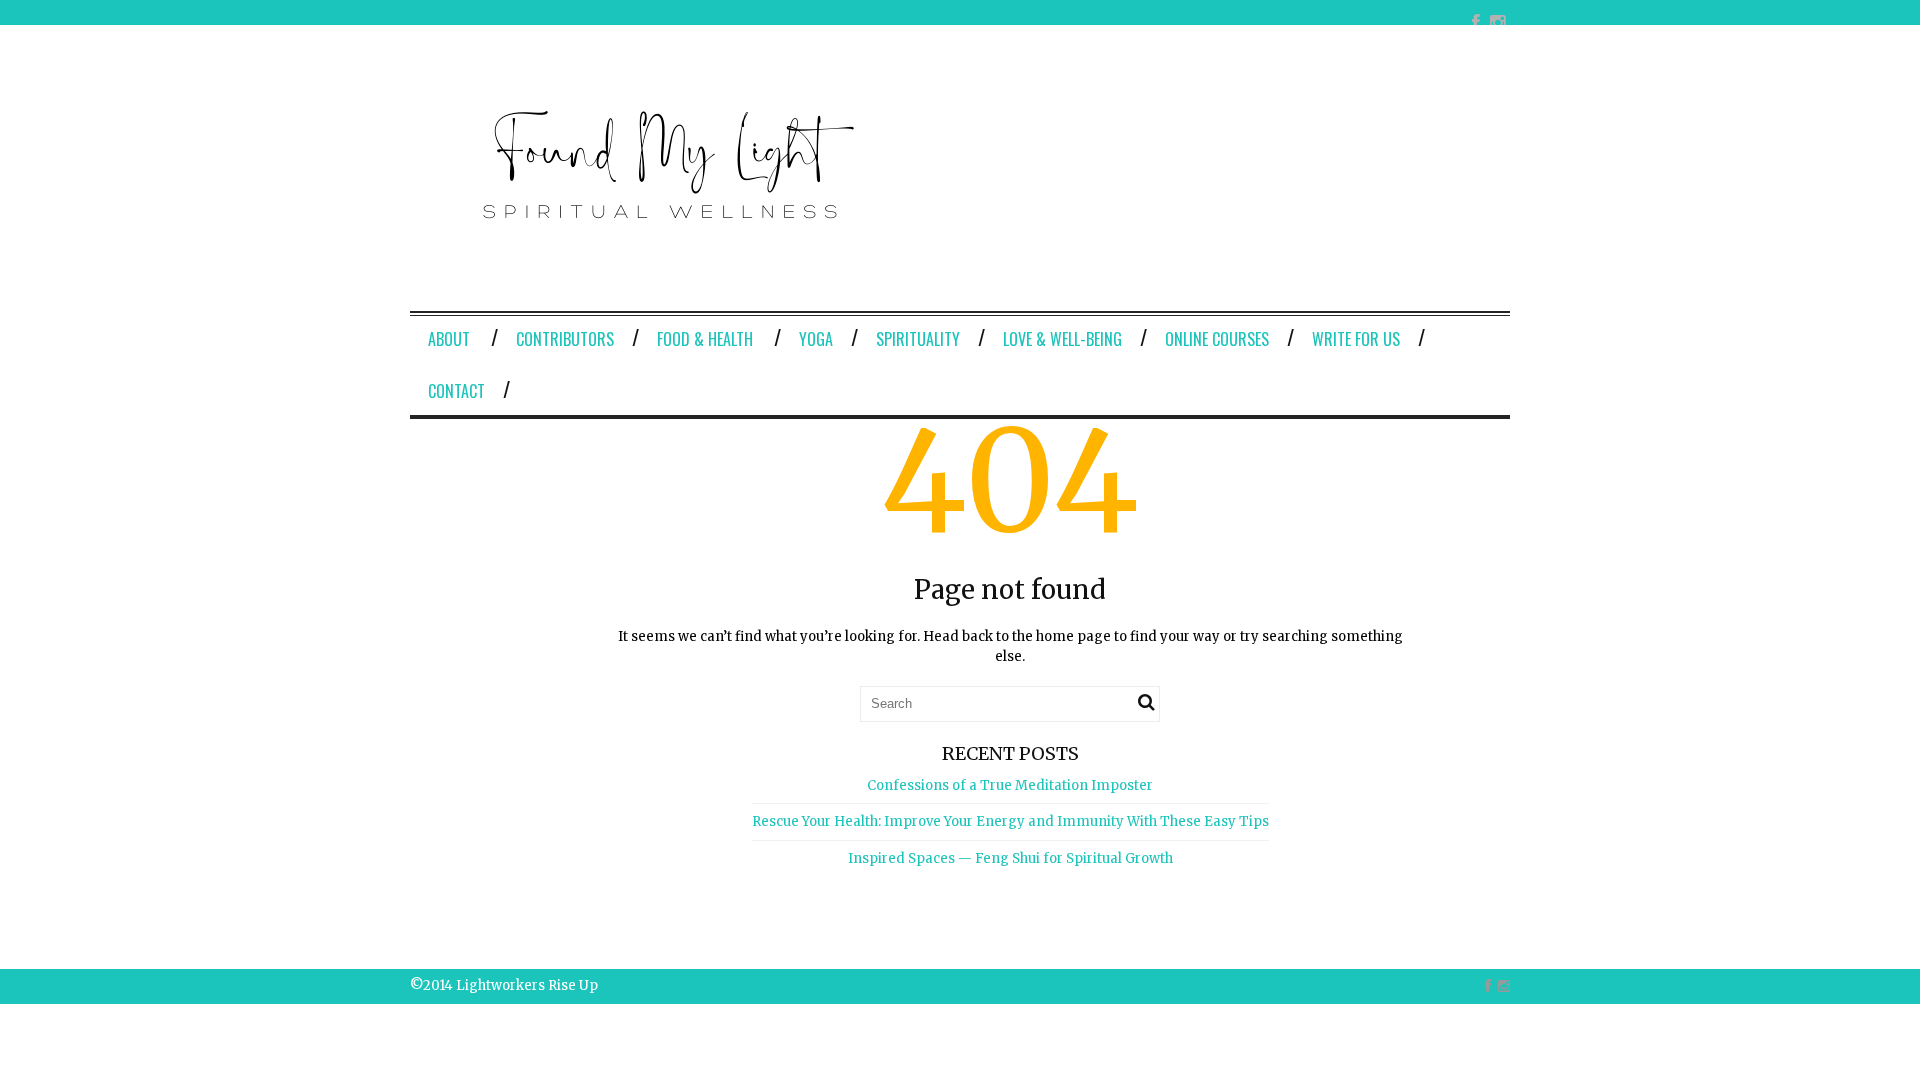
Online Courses (1217, 339)
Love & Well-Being (1062, 339)
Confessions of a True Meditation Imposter (1010, 785)
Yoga (816, 339)
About (449, 339)
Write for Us (1356, 339)
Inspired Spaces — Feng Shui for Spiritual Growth (1010, 858)
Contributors (565, 339)
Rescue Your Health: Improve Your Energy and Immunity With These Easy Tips (1010, 821)
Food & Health (705, 339)
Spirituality (918, 339)
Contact (456, 391)
